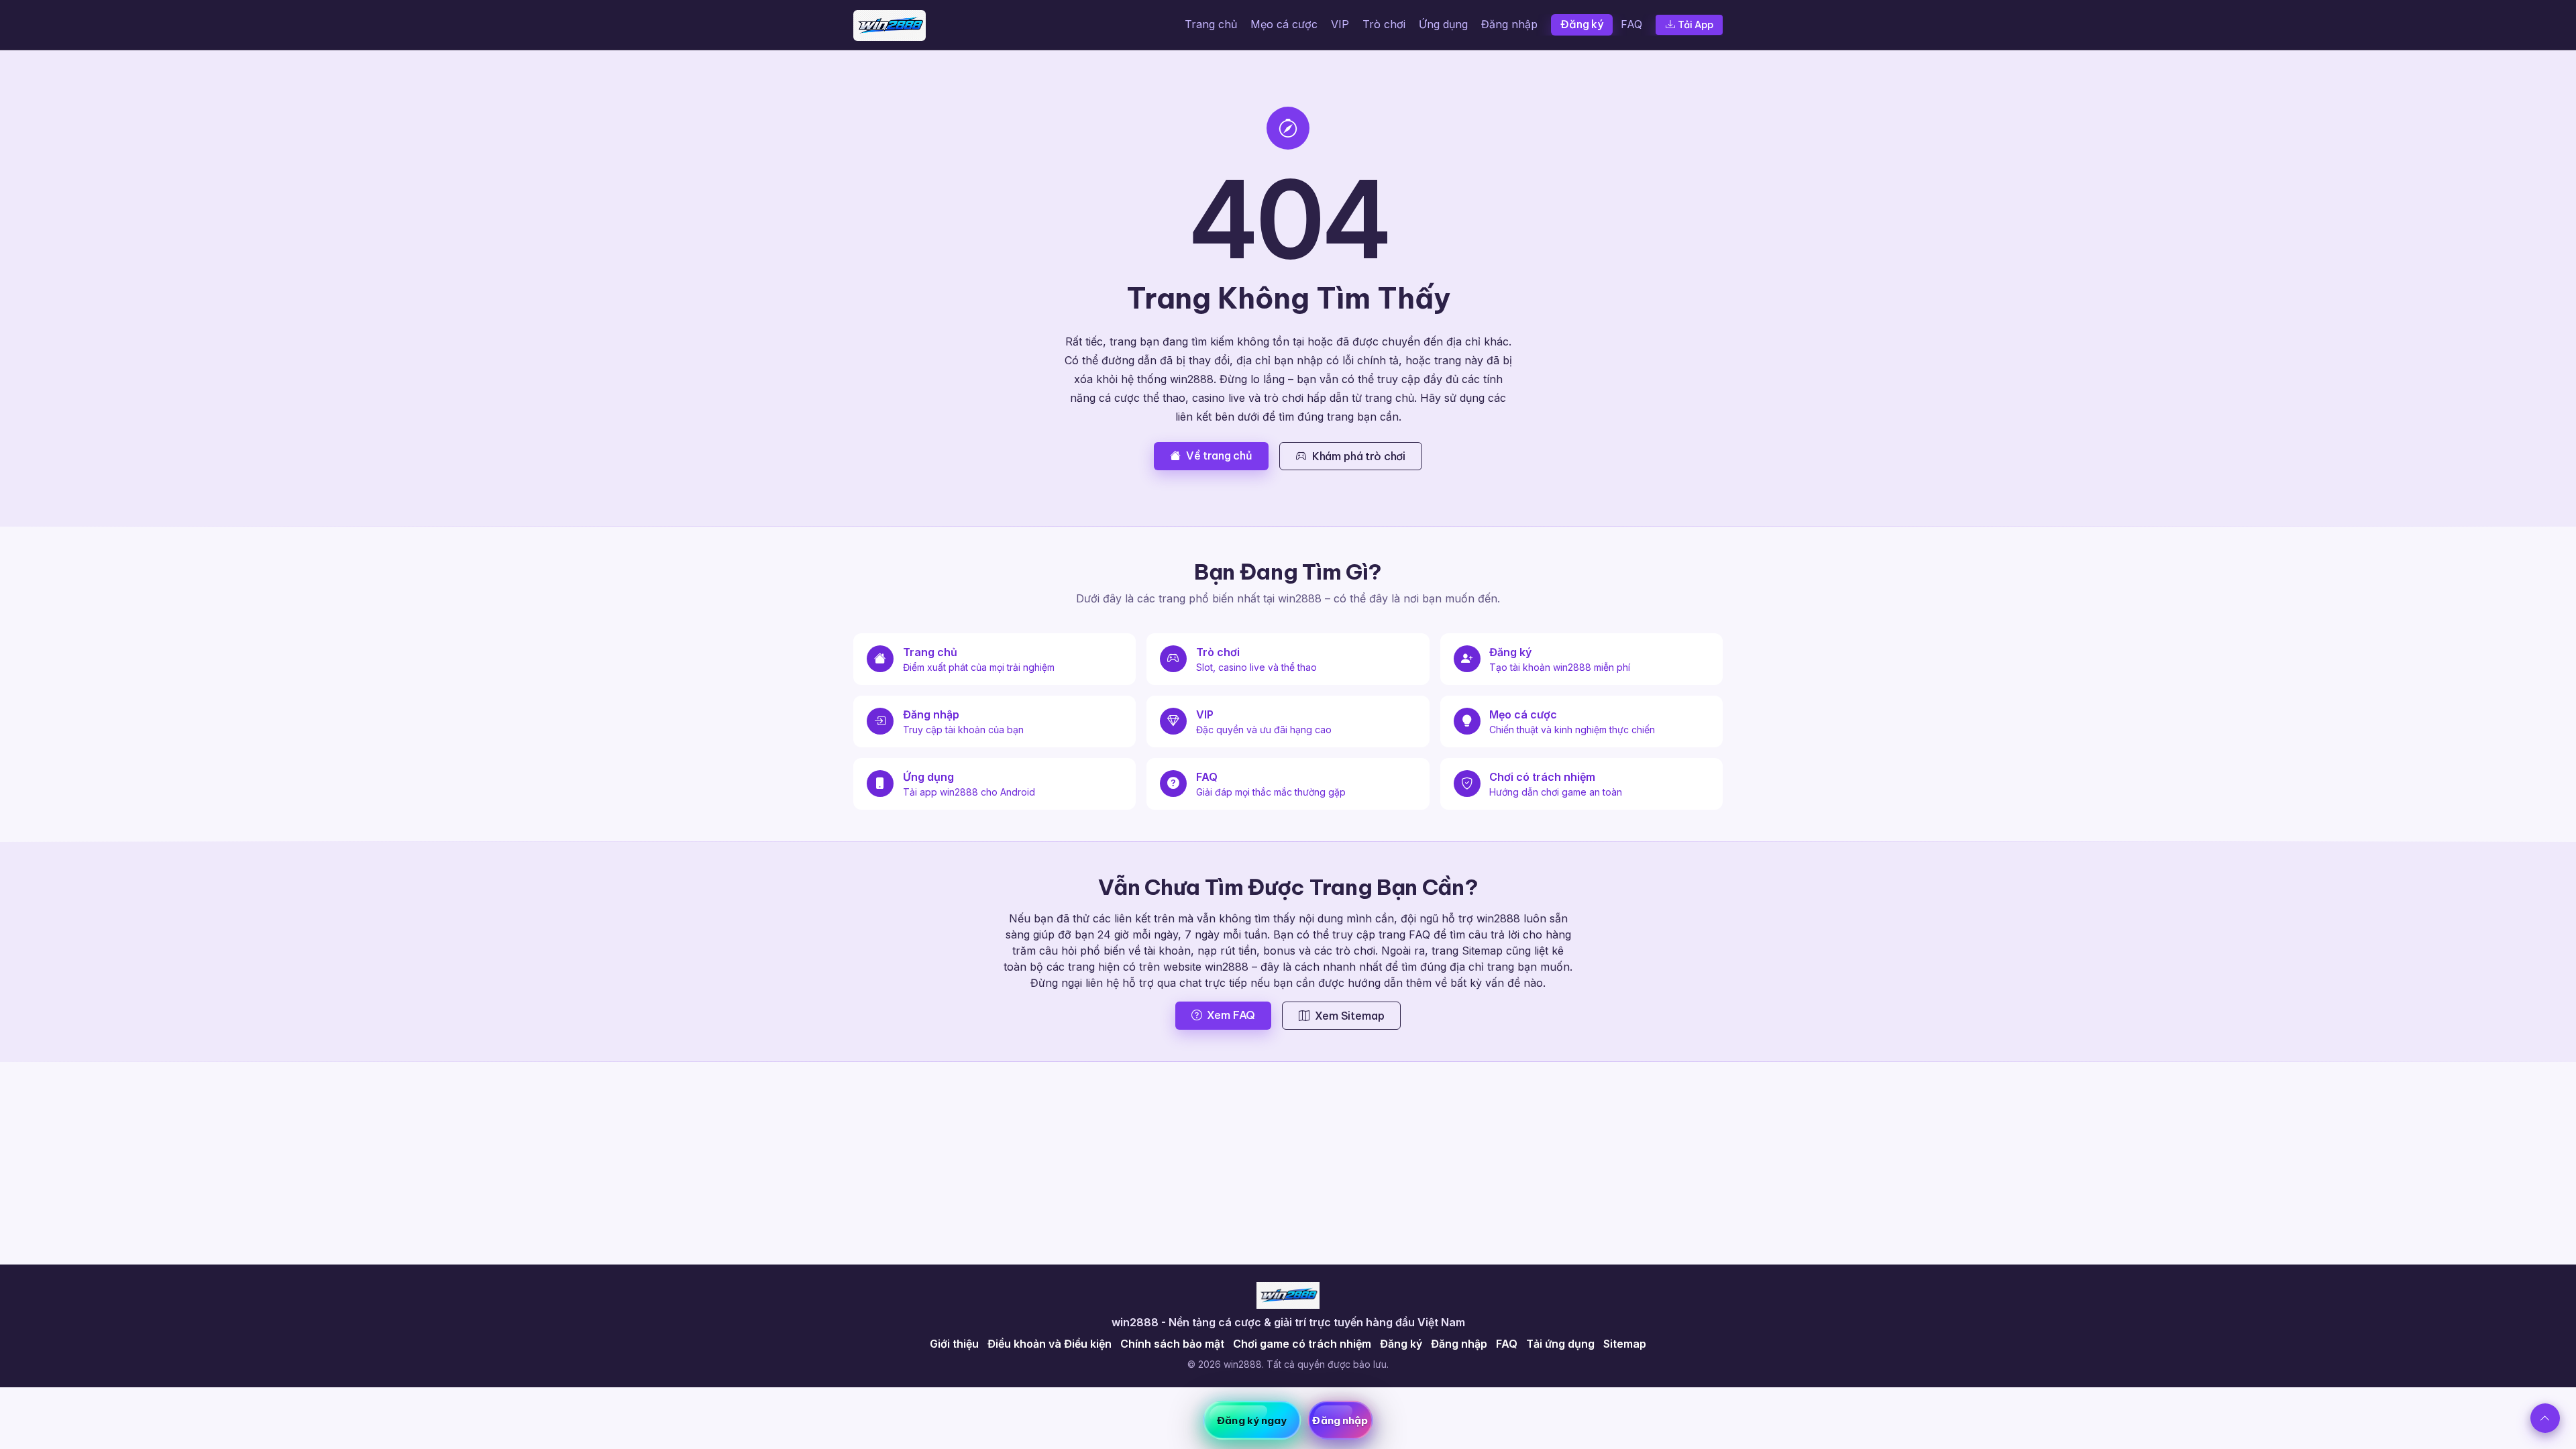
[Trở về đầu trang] (2545, 1418)
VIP (1340, 24)
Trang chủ (1211, 24)
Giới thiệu (954, 1344)
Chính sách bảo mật (1172, 1344)
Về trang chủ (1219, 455)
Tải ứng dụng (1560, 1344)
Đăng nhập (1509, 24)
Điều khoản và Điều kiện (1050, 1344)
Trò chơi (1384, 24)
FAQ (1631, 24)
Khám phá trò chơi (1359, 456)
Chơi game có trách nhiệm (1302, 1344)
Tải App (1696, 25)
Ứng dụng (1443, 24)
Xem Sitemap (1349, 1016)
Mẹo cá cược (1284, 24)
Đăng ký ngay (1252, 1420)
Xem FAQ (1231, 1015)
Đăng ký (1582, 24)
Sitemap (1625, 1344)
